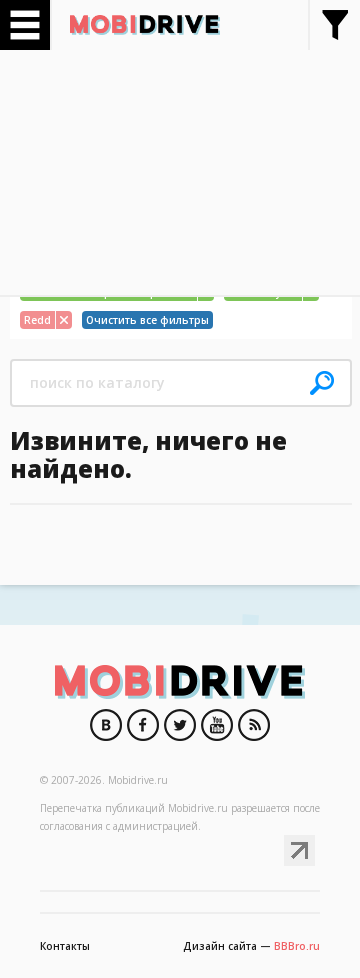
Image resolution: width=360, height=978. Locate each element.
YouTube (217, 725)
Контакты (65, 946)
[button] (322, 383)
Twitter (180, 725)
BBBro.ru (297, 946)
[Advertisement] (180, 165)
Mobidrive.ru (145, 25)
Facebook (143, 725)
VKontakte (106, 725)
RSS (254, 725)
